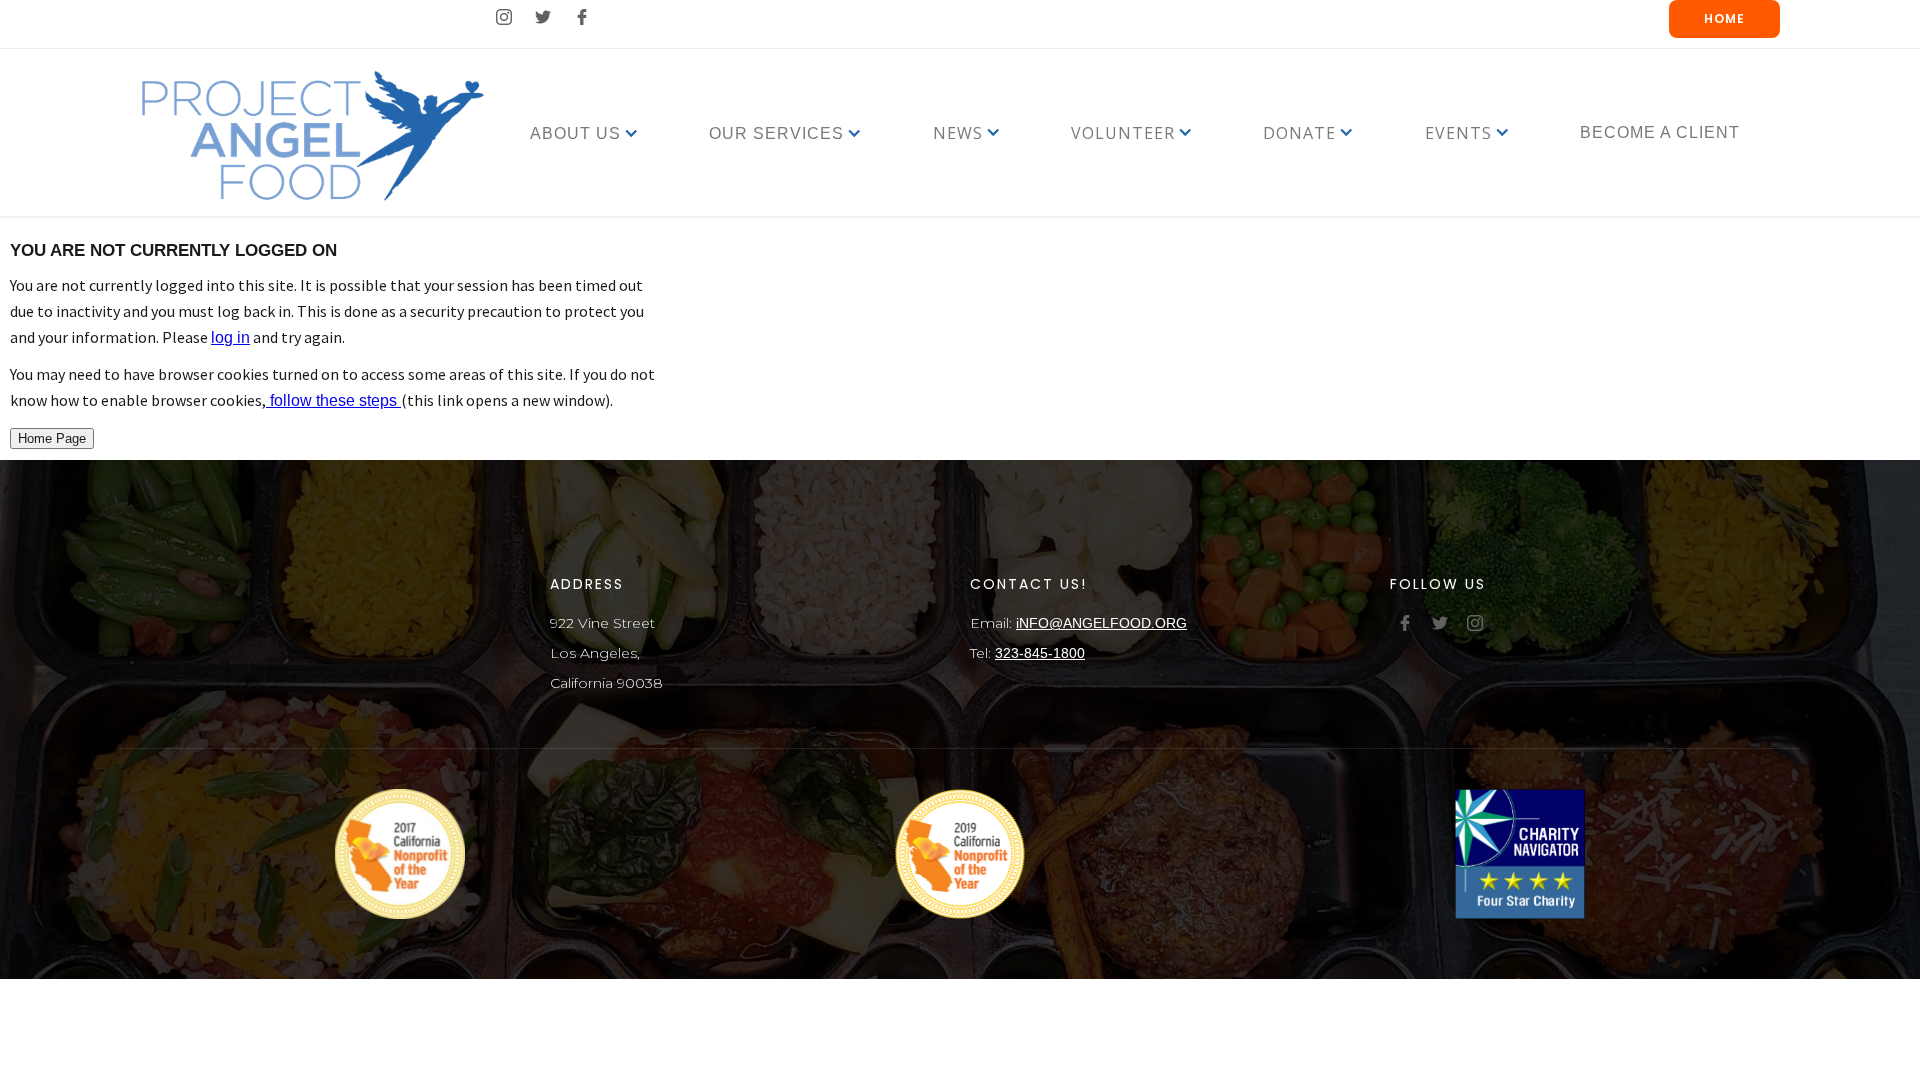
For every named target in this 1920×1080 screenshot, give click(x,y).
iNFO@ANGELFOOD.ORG (1101, 623)
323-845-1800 (1040, 653)
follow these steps (333, 400)
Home (1724, 18)
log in (230, 337)
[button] (575, 132)
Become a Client (1660, 132)
